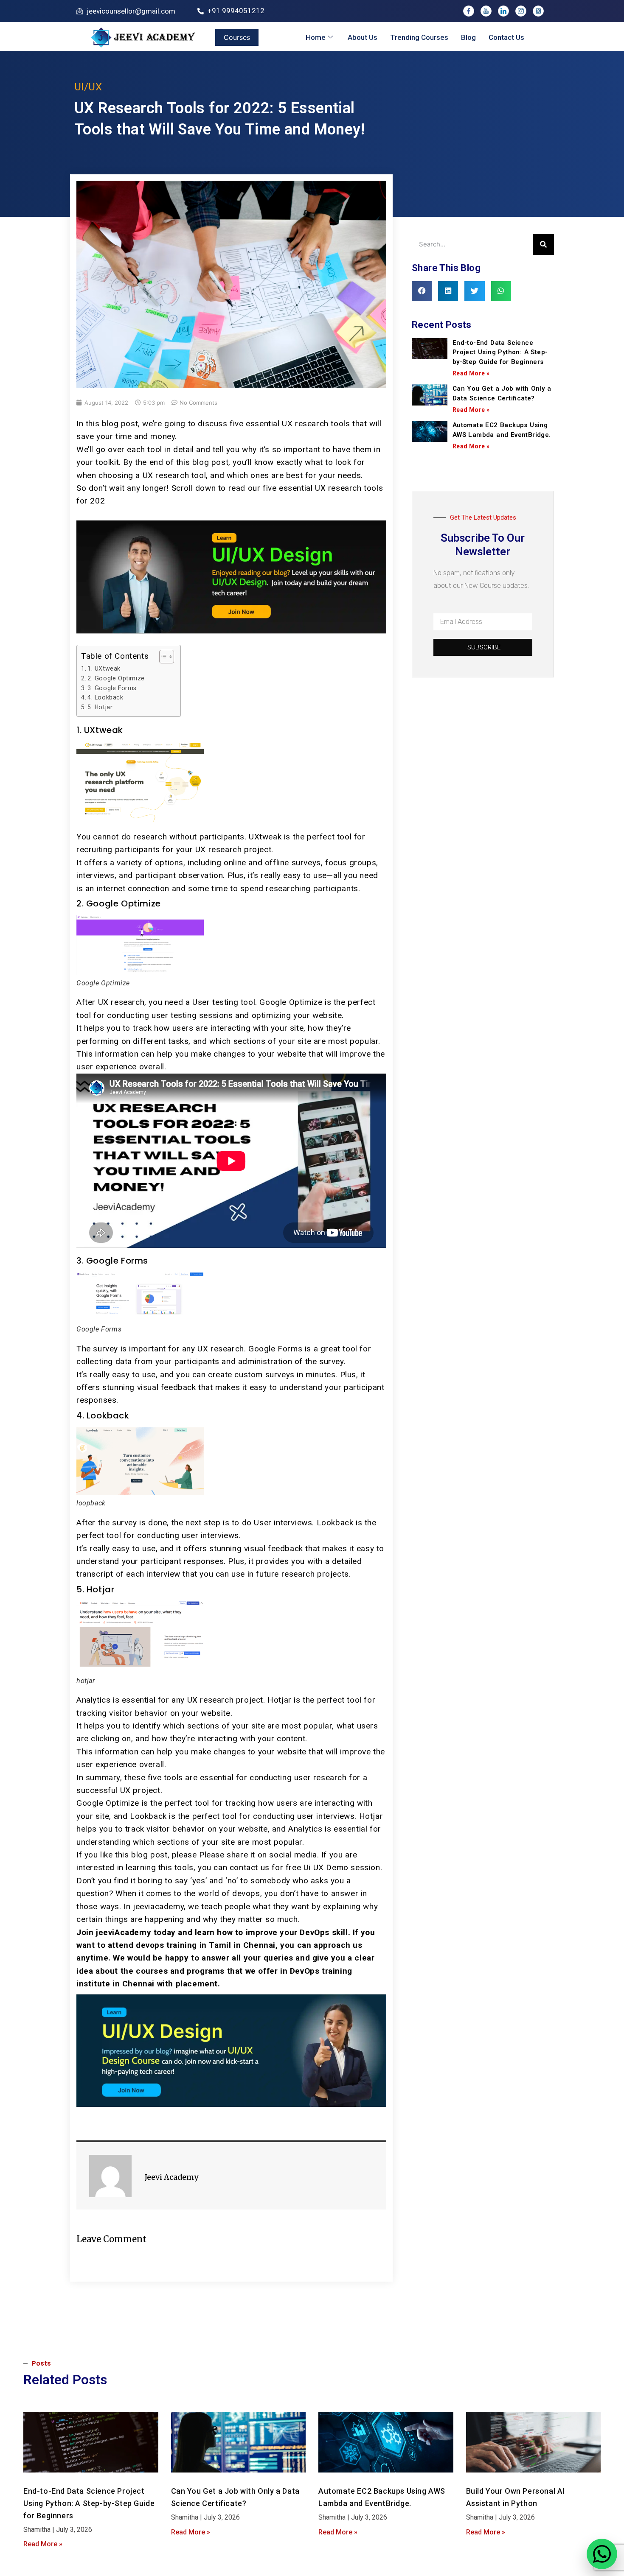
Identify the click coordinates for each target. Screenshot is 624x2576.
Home (316, 37)
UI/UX (88, 87)
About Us (363, 37)
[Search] (543, 244)
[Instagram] (521, 11)
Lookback (335, 1523)
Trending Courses (419, 37)
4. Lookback (105, 697)
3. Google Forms (112, 688)
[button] (422, 291)
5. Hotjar (100, 707)
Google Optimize (291, 1002)
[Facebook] (469, 11)
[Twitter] (538, 11)
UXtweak (265, 837)
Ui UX (314, 1867)
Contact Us (506, 37)
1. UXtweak (104, 668)
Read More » (471, 373)
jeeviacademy (158, 1906)
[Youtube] (486, 11)
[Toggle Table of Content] (162, 657)
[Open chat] (602, 2554)
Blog (468, 37)
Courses (237, 37)
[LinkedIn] (503, 11)
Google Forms (275, 1349)
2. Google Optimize (116, 678)
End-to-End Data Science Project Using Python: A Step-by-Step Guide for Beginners (500, 352)
